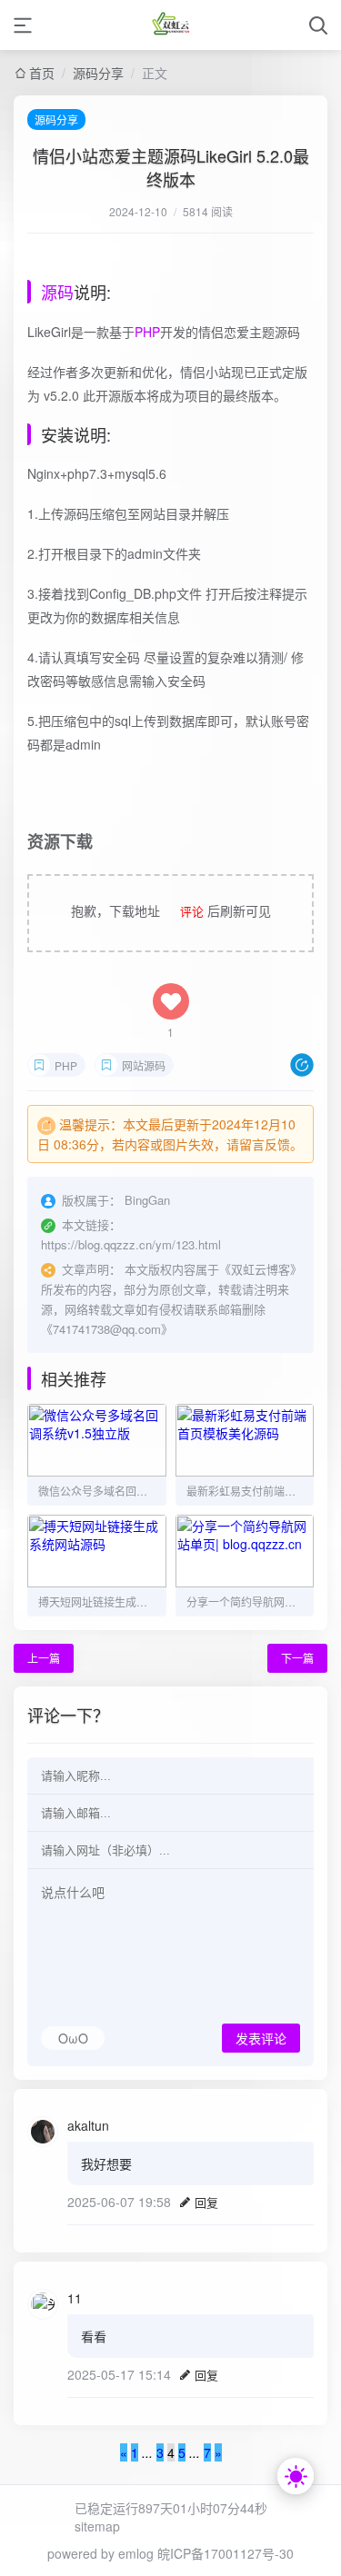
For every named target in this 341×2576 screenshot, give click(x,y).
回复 (206, 2202)
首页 (42, 73)
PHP (147, 332)
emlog (136, 2553)
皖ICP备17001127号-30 (226, 2553)
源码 (57, 292)
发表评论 (261, 2039)
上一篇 (44, 1658)
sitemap (97, 2526)
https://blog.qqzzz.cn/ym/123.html (131, 1244)
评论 (192, 911)
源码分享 (98, 73)
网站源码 (144, 1065)
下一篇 (297, 1658)
